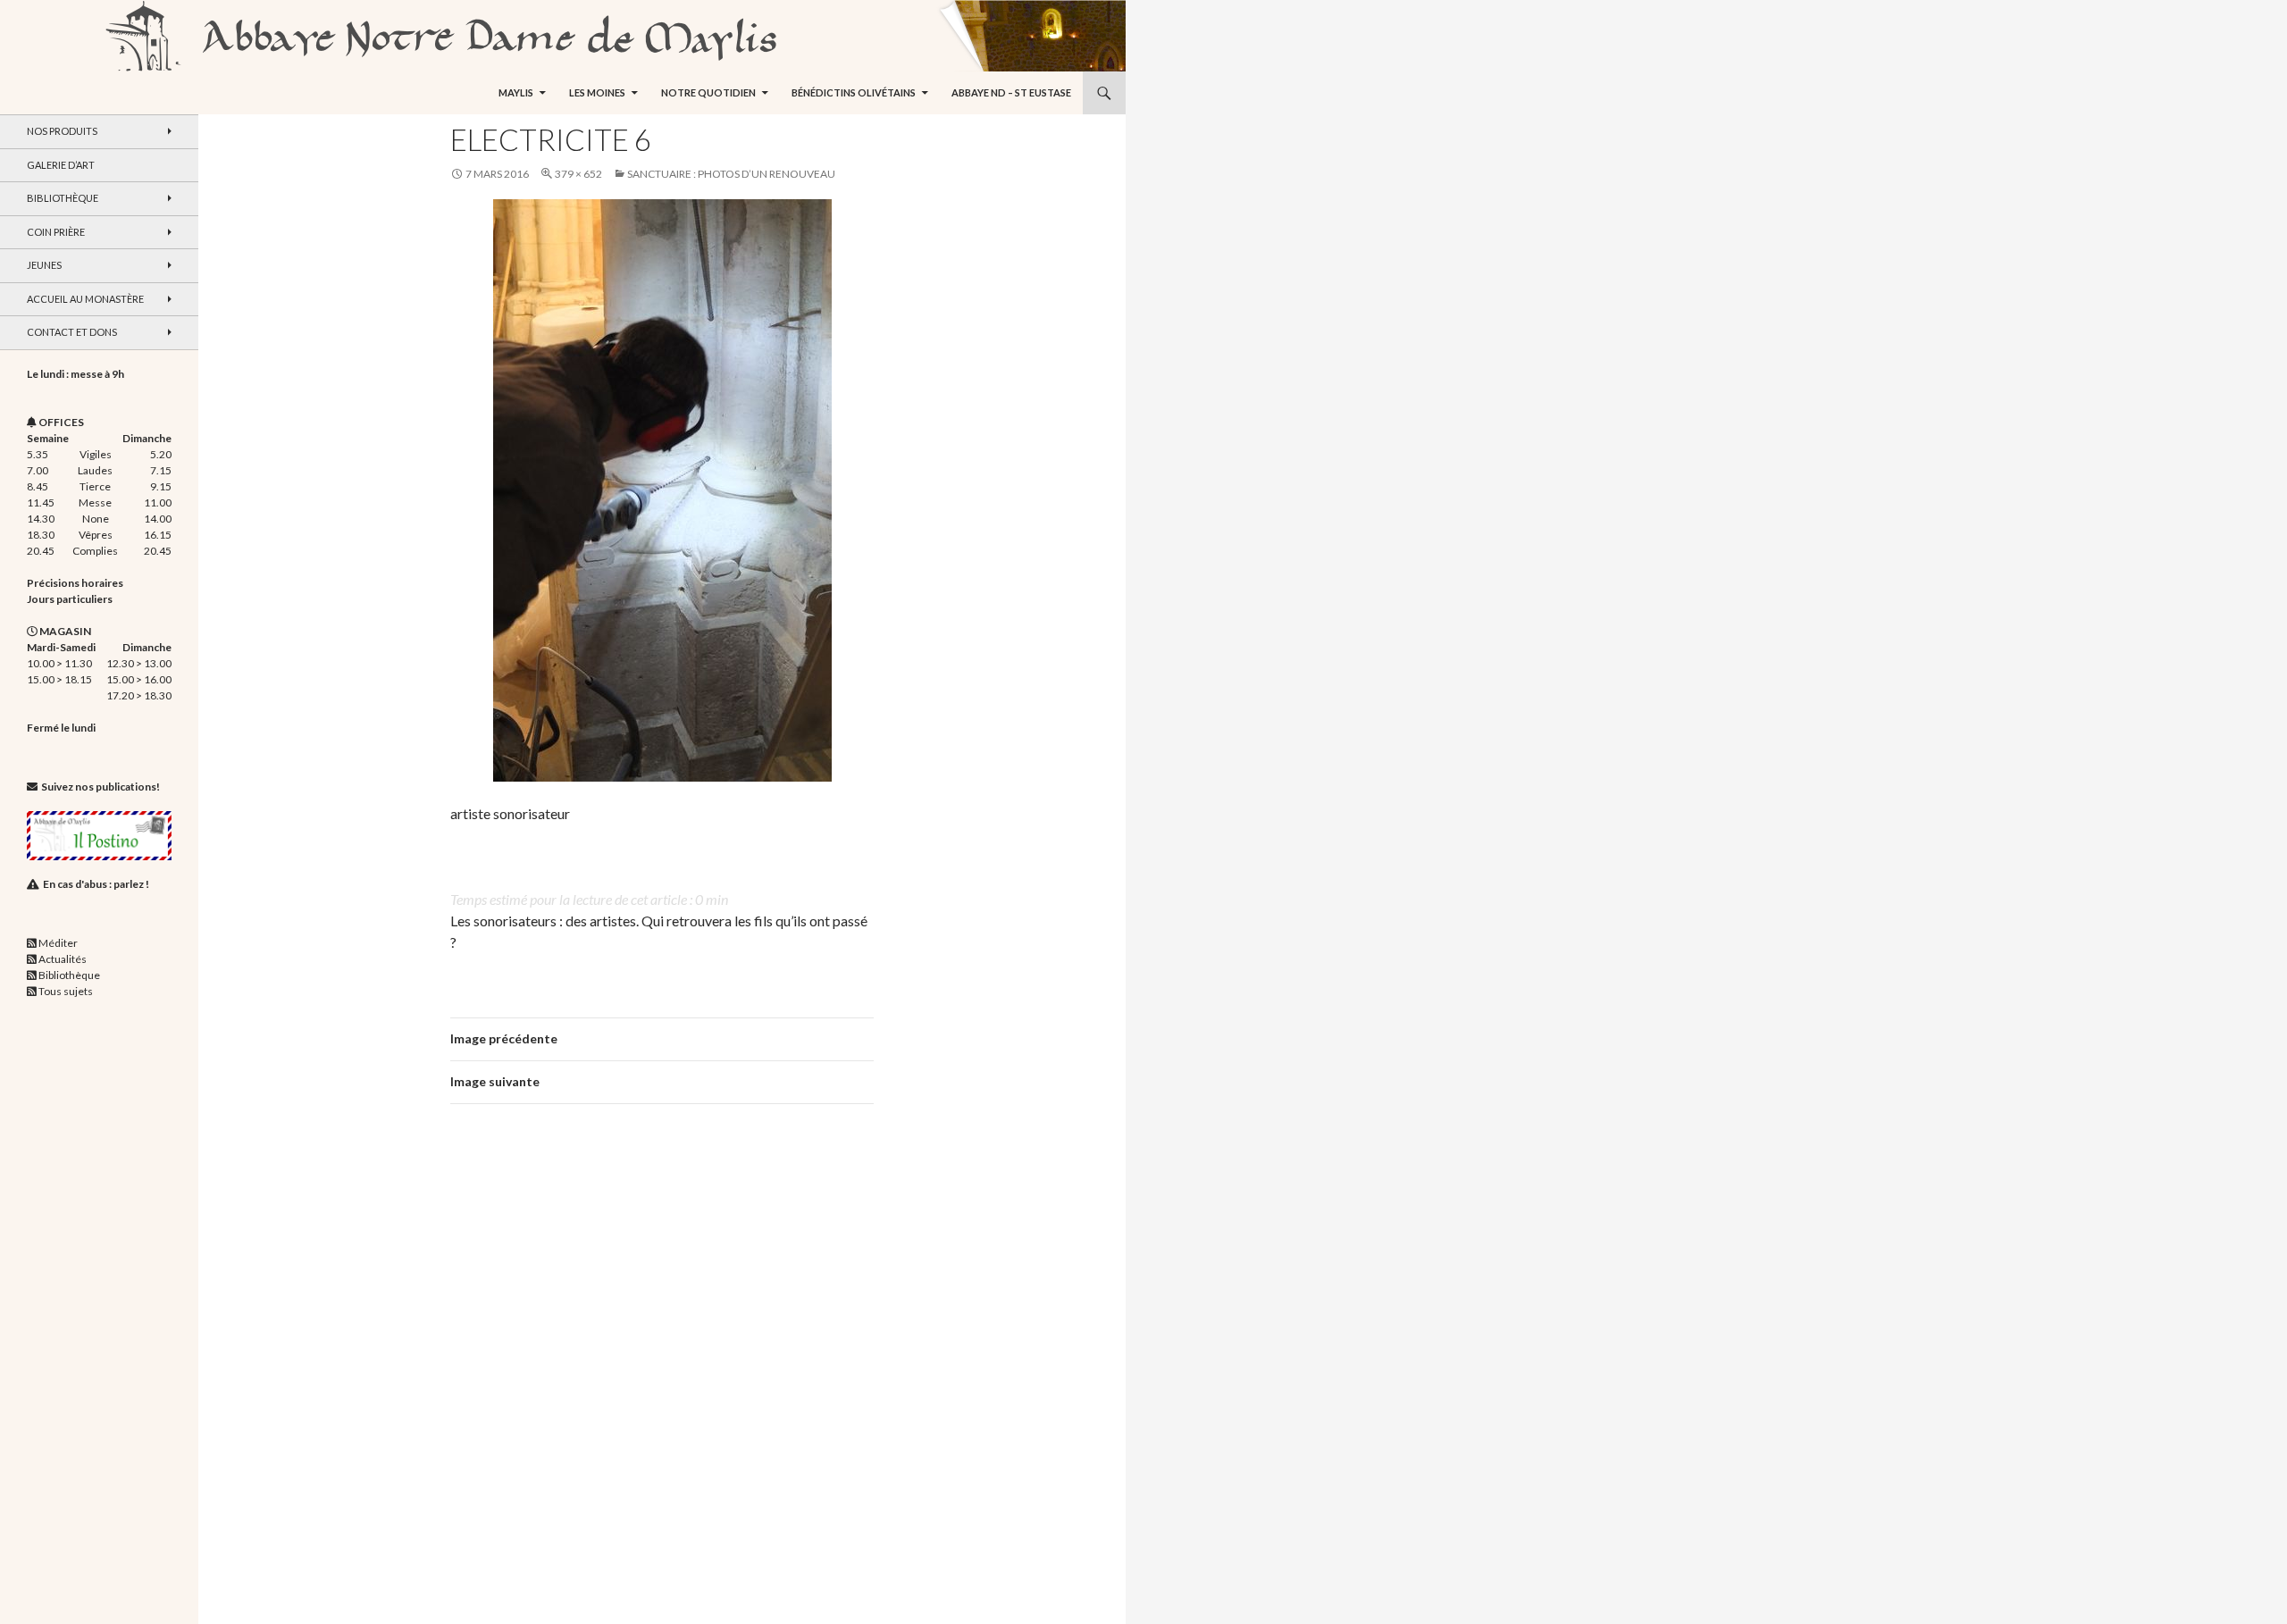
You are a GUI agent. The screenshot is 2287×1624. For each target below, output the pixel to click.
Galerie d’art (61, 165)
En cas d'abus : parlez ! (96, 884)
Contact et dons (72, 332)
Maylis (516, 92)
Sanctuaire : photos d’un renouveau (731, 174)
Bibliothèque (63, 198)
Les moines (597, 92)
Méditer (58, 943)
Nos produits (62, 131)
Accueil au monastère (85, 299)
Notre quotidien (708, 92)
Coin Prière (56, 232)
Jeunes (44, 265)
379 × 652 (578, 174)
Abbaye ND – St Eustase (1011, 92)
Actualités (63, 959)
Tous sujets (66, 991)
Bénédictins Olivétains (854, 92)
